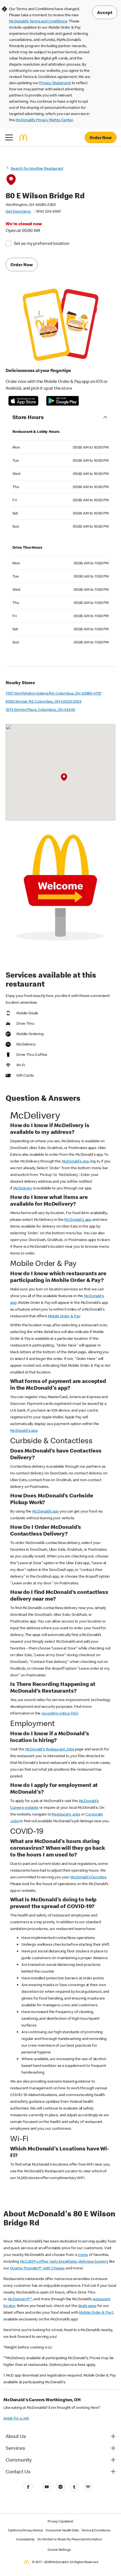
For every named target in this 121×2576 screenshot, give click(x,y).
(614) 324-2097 (49, 211)
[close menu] (9, 137)
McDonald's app (75, 1161)
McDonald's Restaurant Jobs (50, 1749)
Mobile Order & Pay (64, 1316)
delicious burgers (93, 2261)
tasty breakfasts (63, 2261)
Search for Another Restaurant (37, 168)
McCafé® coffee (34, 2261)
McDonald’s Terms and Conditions (38, 21)
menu (83, 2255)
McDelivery (23, 1188)
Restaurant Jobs (66, 1814)
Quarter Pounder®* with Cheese (37, 2268)
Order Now (101, 137)
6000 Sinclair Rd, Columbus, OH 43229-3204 (44, 701)
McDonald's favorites (88, 1877)
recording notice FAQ (60, 1713)
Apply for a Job (16, 2418)
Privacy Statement (55, 83)
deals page (87, 2306)
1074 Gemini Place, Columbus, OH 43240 (40, 709)
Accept (105, 12)
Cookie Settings (59, 2549)
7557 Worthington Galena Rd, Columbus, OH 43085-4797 (53, 693)
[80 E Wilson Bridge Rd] (64, 777)
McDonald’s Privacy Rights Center (44, 120)
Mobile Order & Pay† (96, 2312)
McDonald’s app (45, 1511)
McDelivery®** (20, 2299)
